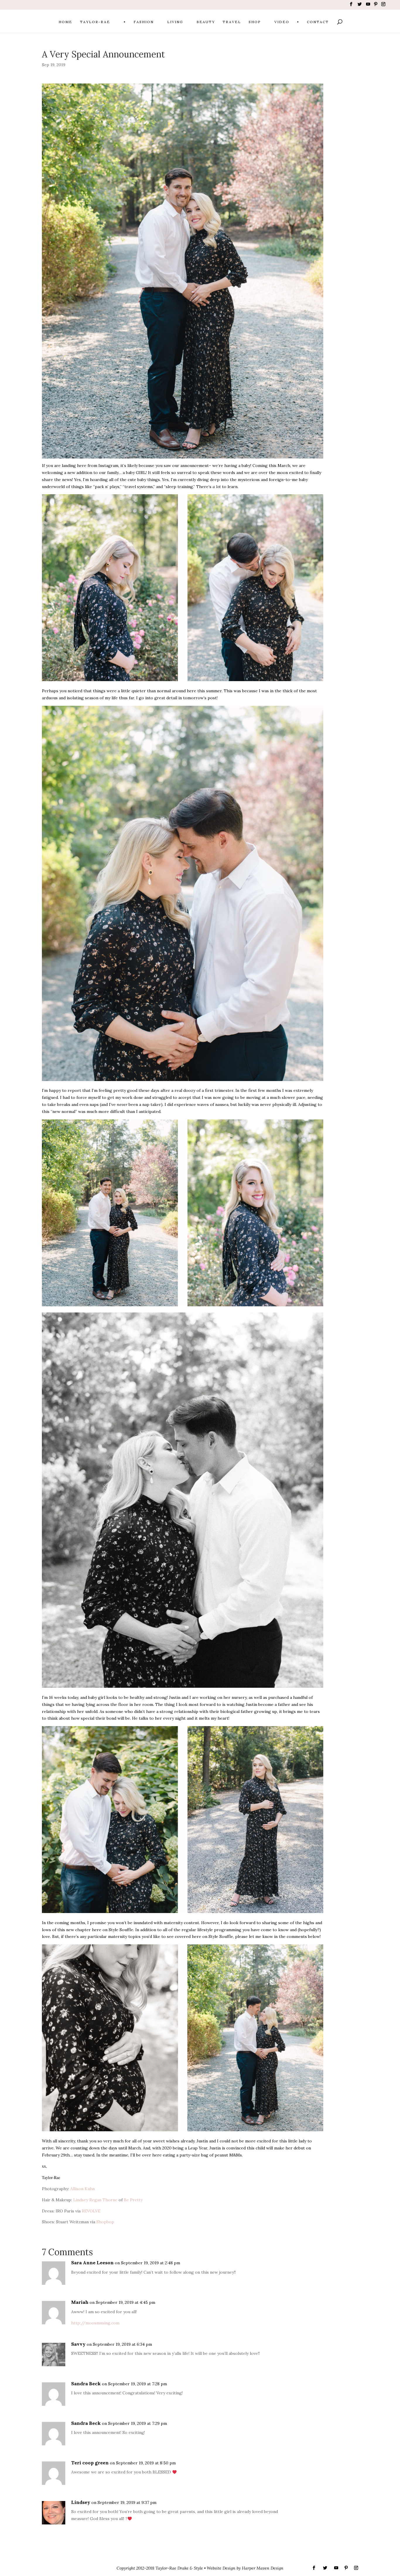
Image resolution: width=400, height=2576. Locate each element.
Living (175, 22)
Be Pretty (133, 2200)
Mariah (80, 2302)
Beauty (206, 22)
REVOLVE (91, 2211)
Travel (232, 22)
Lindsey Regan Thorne (95, 2200)
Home (65, 22)
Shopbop (105, 2222)
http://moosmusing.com (95, 2323)
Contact (318, 22)
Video (282, 22)
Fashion (144, 22)
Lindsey (81, 2502)
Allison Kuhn (83, 2189)
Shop (255, 22)
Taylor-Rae (95, 22)
